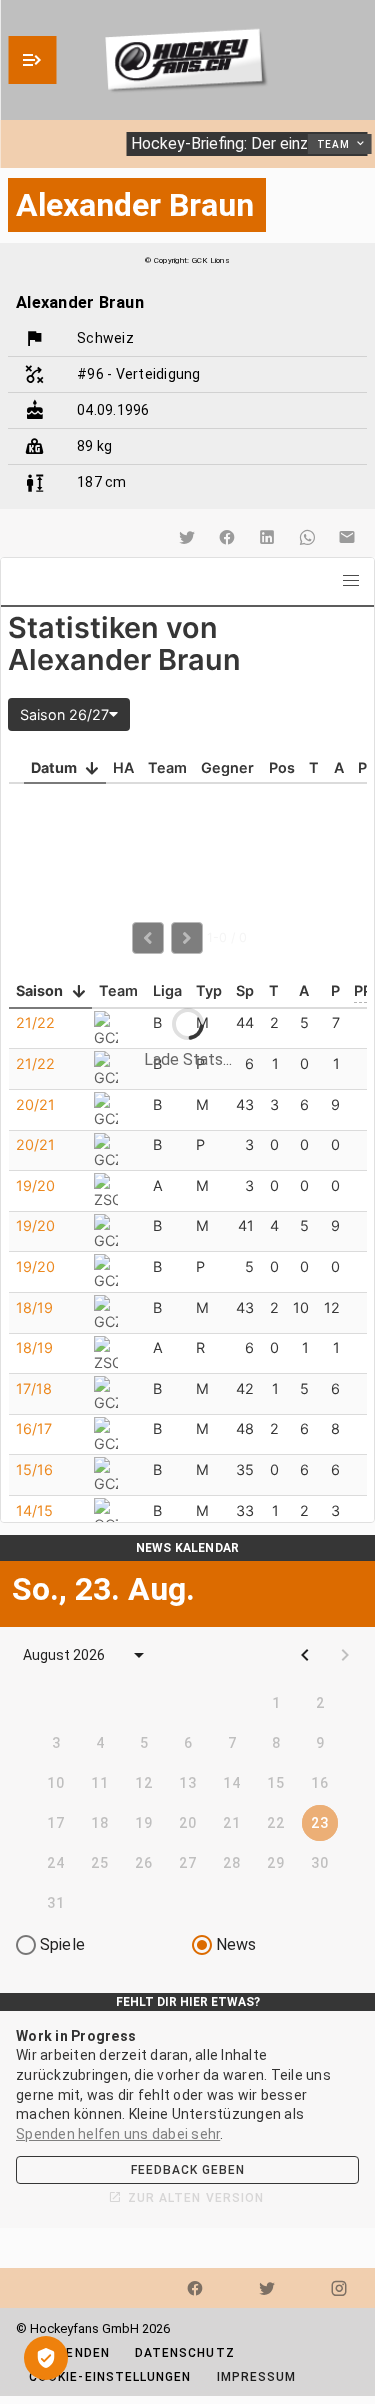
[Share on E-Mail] (347, 537)
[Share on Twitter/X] (187, 537)
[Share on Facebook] (227, 537)
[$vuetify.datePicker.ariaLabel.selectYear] (139, 1655)
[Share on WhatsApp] (307, 537)
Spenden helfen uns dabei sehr (118, 2134)
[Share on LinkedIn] (267, 537)
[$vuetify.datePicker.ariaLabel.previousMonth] (305, 1655)
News (236, 1944)
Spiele (62, 1944)
